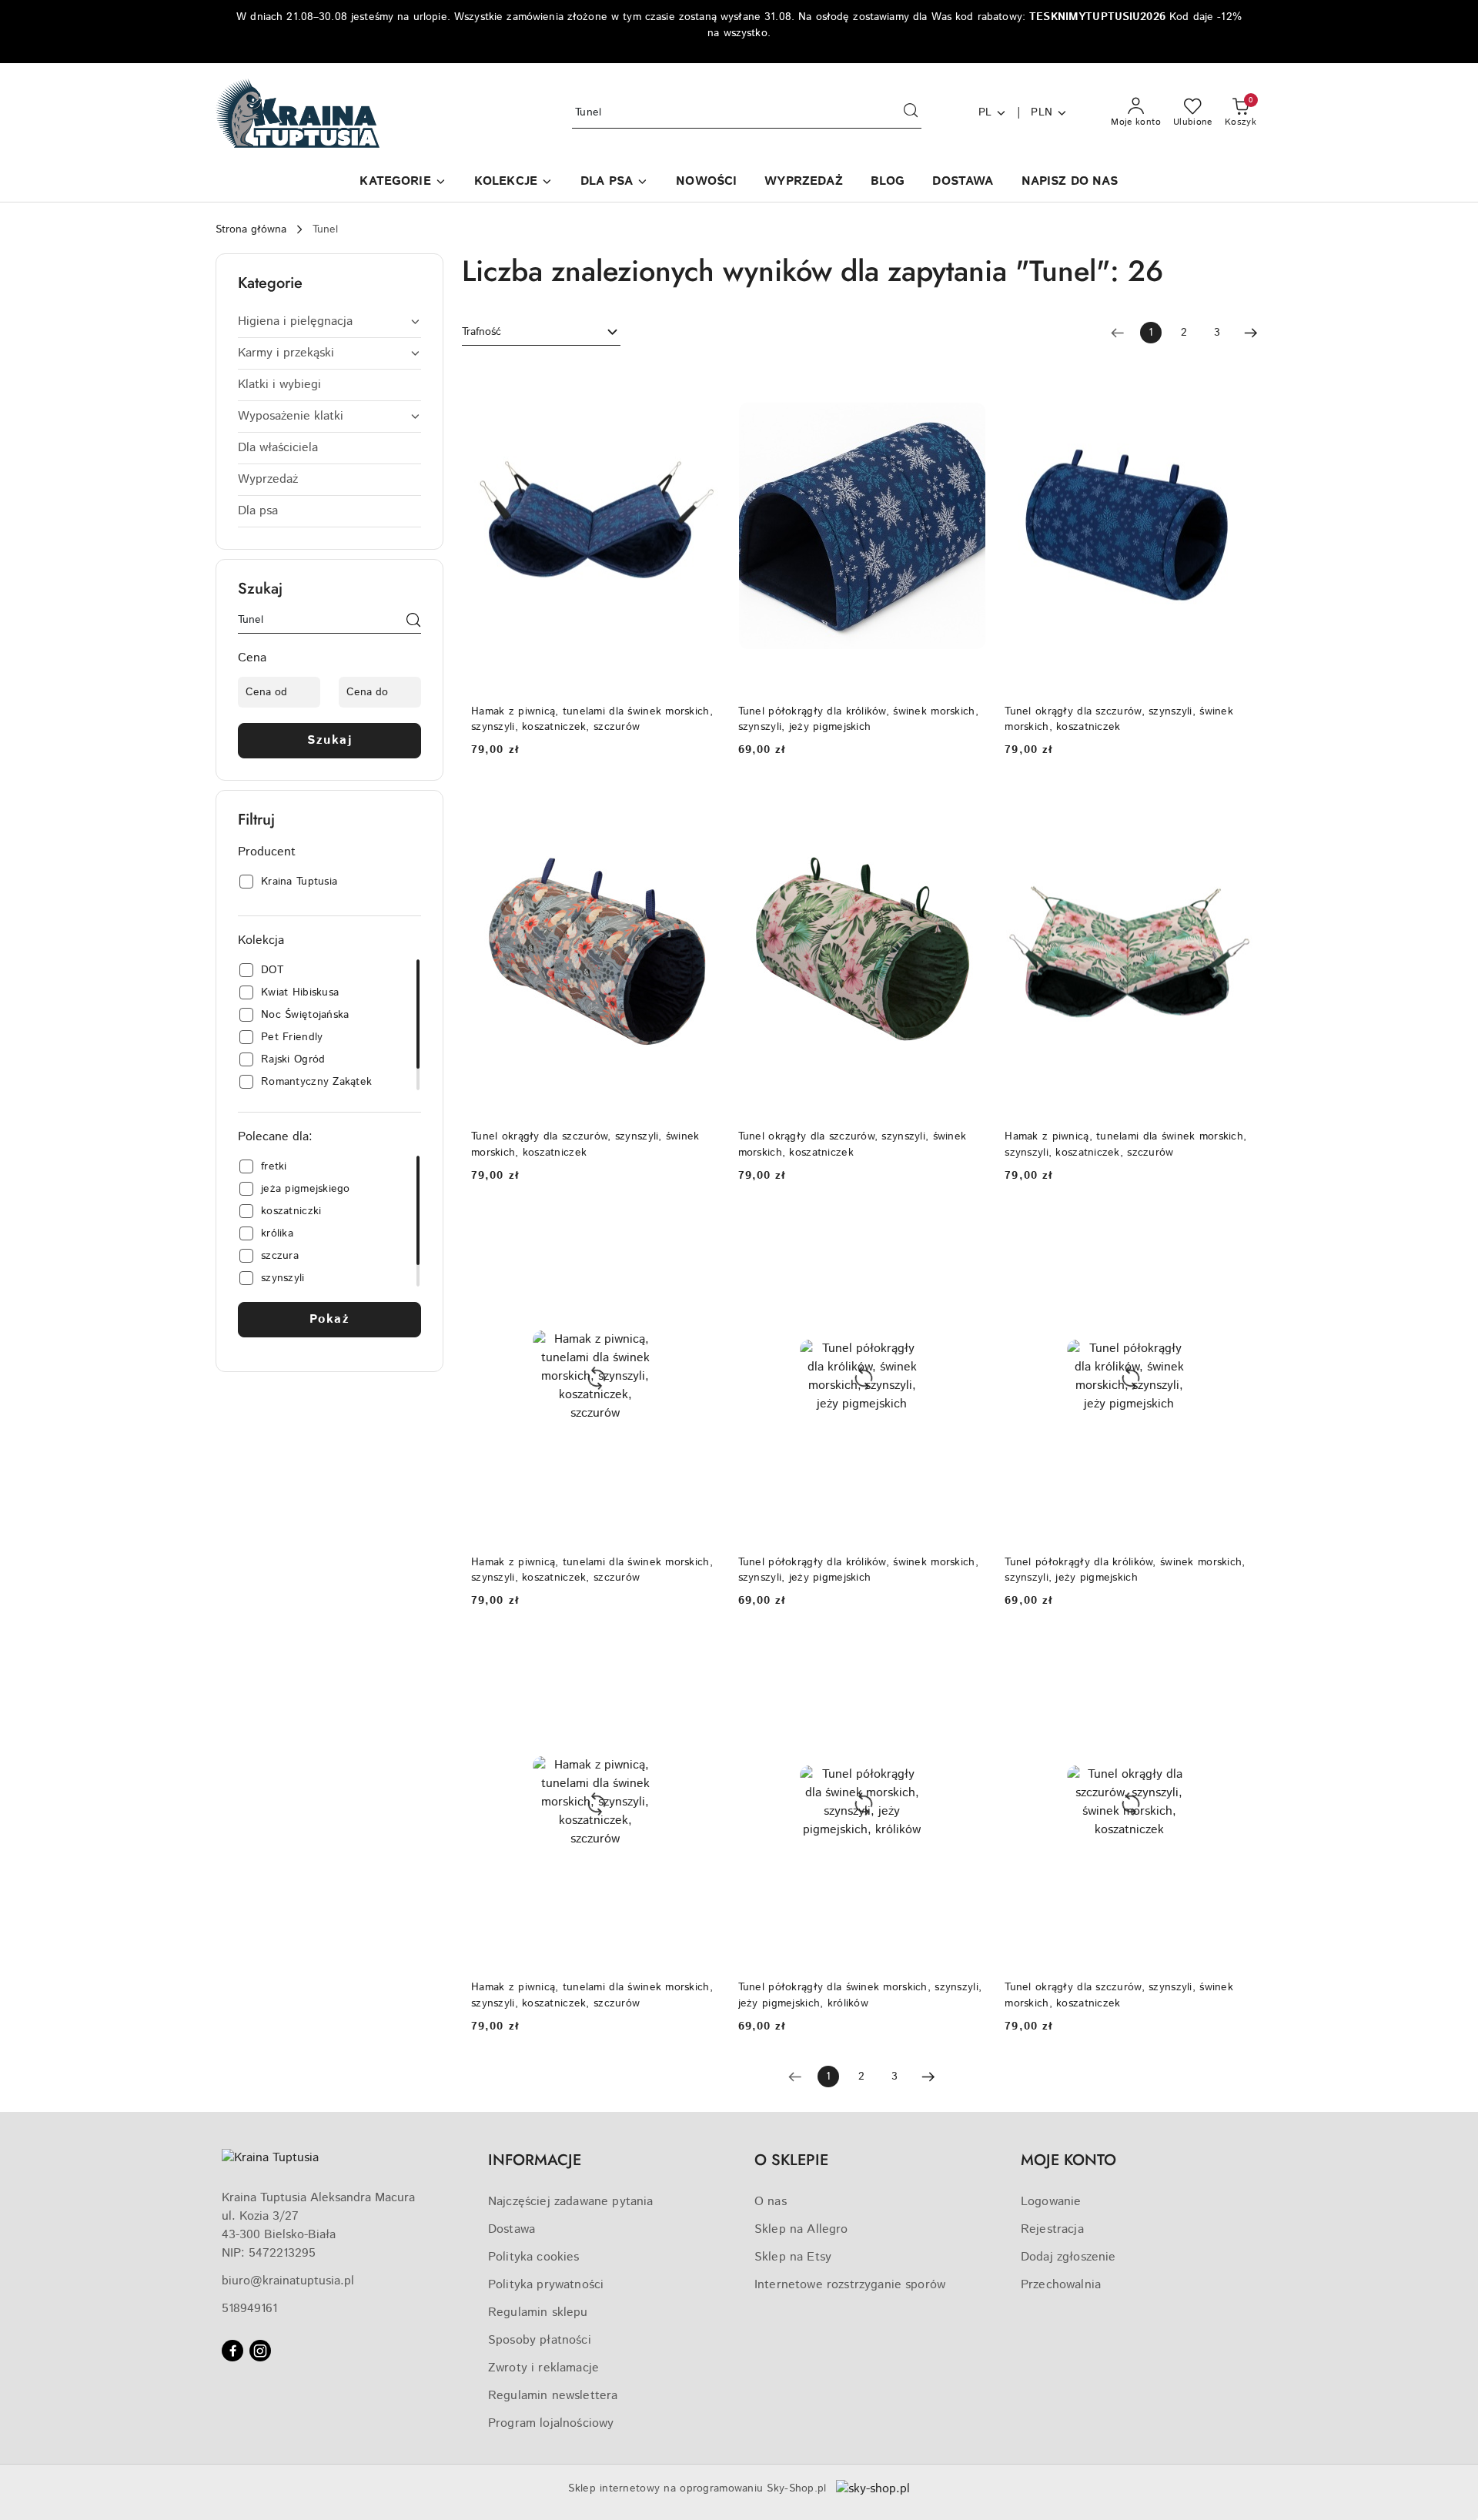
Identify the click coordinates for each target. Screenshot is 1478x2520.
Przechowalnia (1061, 2285)
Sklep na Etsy (793, 2257)
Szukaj (329, 740)
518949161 (249, 2309)
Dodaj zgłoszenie (1068, 2257)
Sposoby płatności (540, 2340)
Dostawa (512, 2229)
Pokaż (330, 1319)
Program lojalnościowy (551, 2423)
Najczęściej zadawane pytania (570, 2202)
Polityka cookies (534, 2257)
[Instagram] (260, 2351)
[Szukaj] (413, 623)
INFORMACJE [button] (535, 2160)
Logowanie (1051, 2202)
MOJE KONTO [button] (1068, 2160)
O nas (771, 2202)
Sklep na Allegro (801, 2229)
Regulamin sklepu (538, 2313)
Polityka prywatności (546, 2285)
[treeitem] (329, 322)
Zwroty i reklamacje (543, 2368)
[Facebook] (232, 2351)
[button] (403, 183)
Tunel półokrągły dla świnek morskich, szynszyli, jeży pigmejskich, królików (860, 1995)
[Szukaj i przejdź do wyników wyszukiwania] (911, 113)
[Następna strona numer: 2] (1251, 333)
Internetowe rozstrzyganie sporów (850, 2285)
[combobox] (541, 333)
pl (985, 112)
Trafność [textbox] (482, 332)
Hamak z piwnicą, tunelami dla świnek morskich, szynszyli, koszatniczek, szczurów (592, 719)
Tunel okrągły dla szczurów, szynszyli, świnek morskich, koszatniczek (1119, 719)
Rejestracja (1052, 2229)
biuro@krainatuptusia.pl (288, 2281)
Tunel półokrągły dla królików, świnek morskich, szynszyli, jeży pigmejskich (858, 719)
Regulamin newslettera (553, 2396)
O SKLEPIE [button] (791, 2160)
